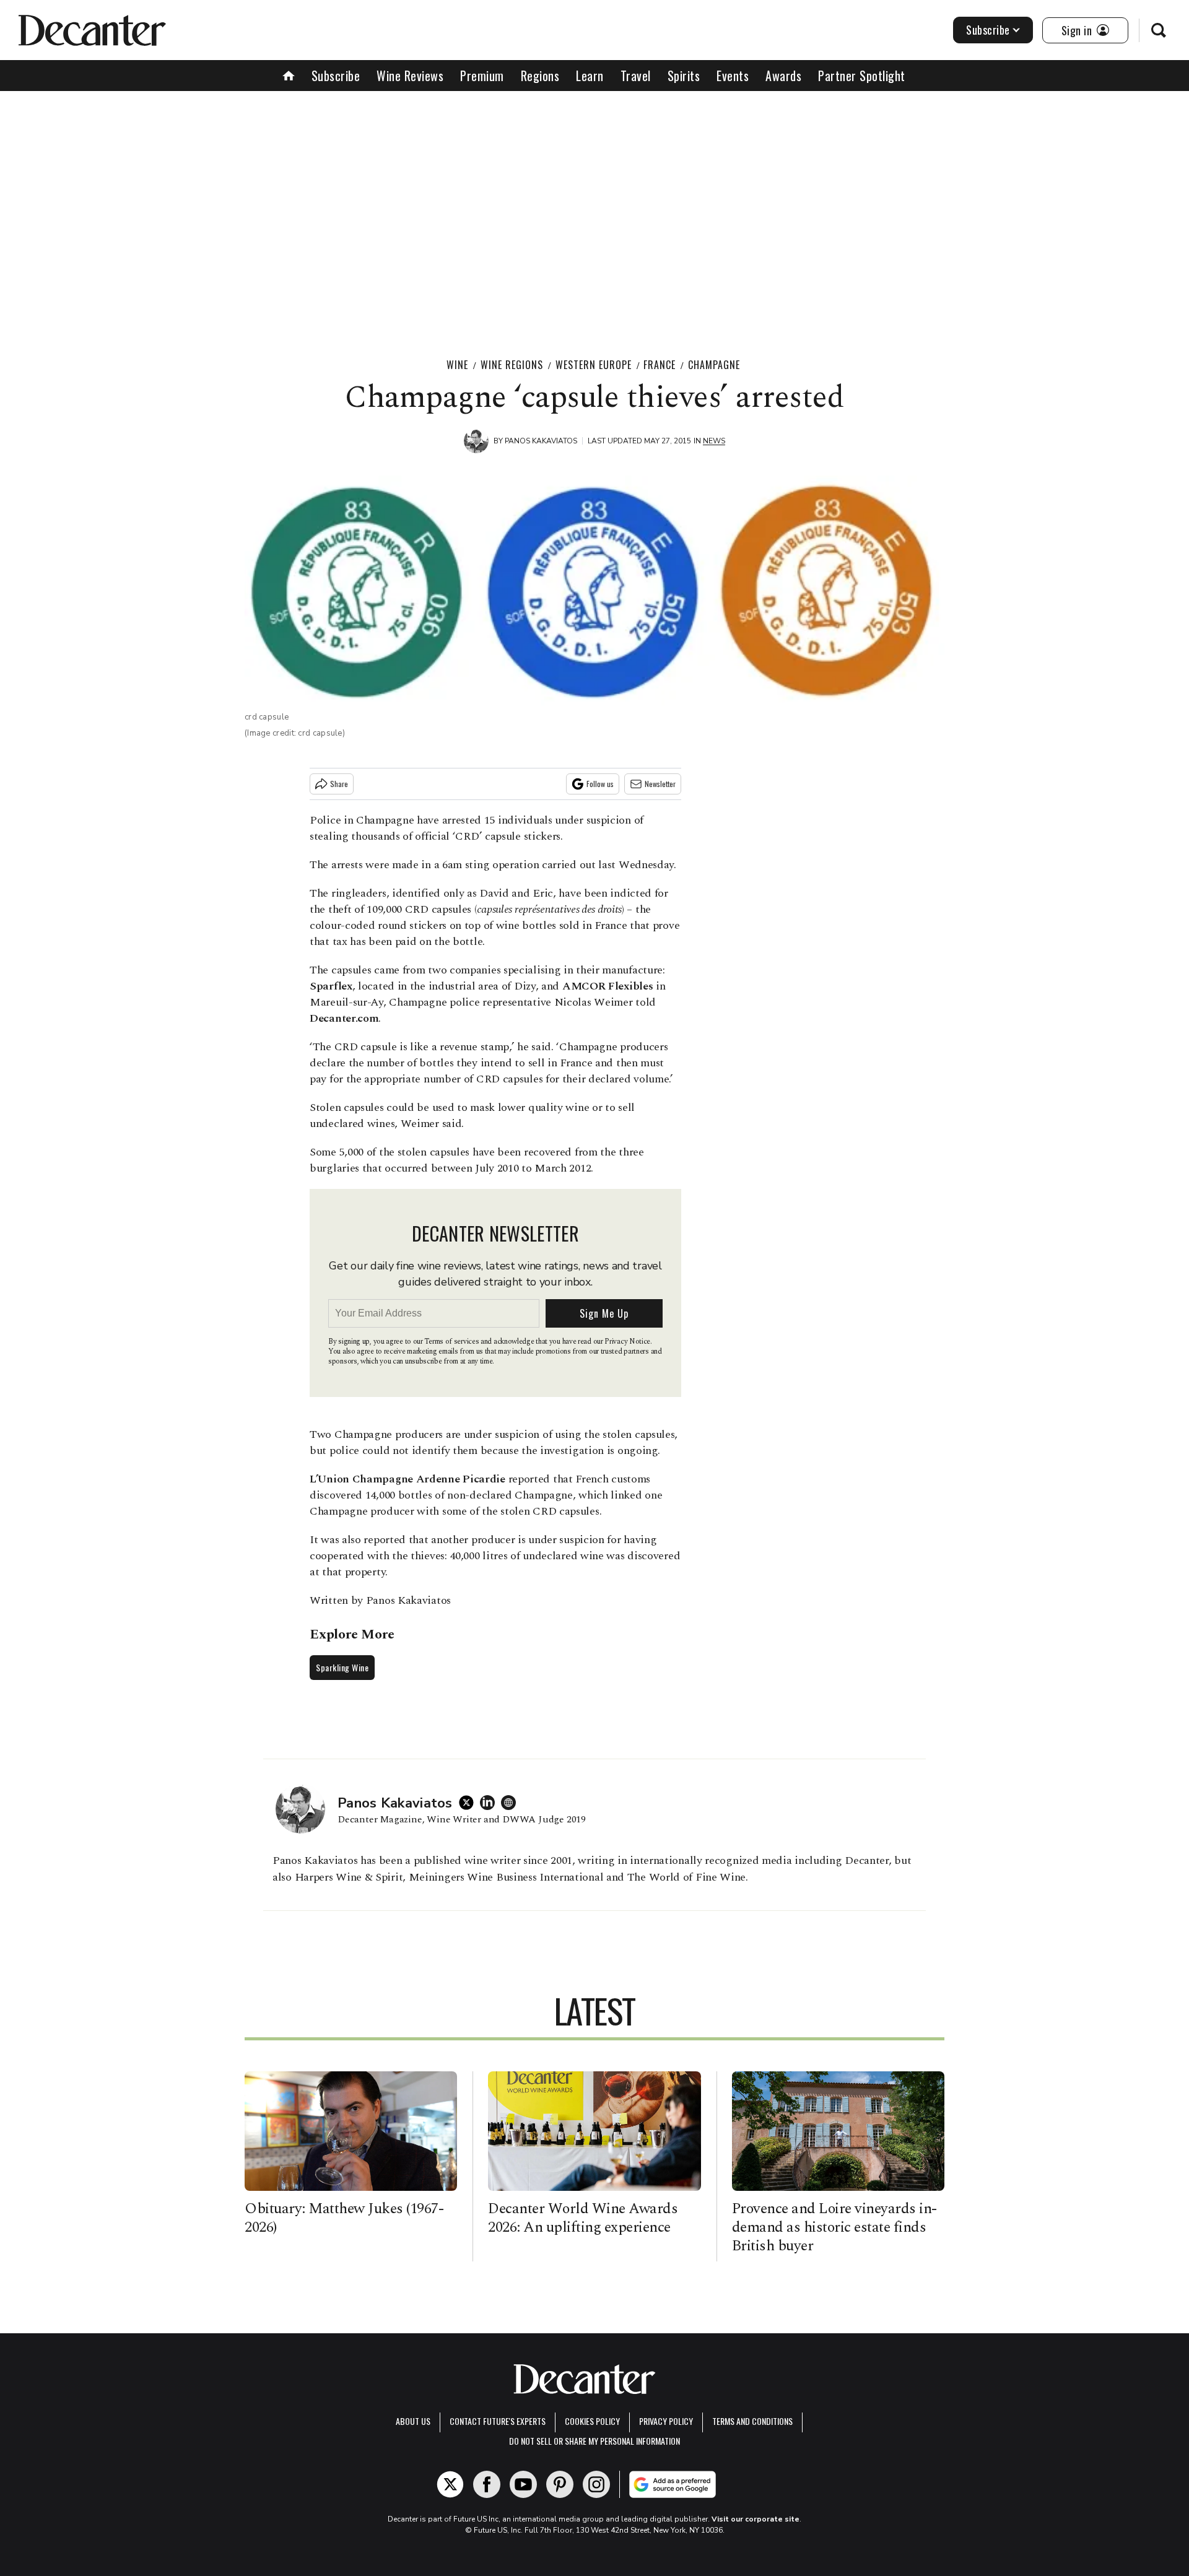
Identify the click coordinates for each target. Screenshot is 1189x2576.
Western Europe (594, 365)
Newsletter (660, 784)
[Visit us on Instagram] (596, 2484)
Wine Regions (512, 365)
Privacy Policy (666, 2421)
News (714, 441)
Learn (590, 76)
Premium (482, 76)
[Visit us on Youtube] (523, 2484)
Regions (540, 76)
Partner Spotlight (862, 76)
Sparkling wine (342, 1667)
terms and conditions (752, 2421)
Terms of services (452, 1342)
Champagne (714, 365)
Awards (783, 76)
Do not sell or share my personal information (594, 2441)
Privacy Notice (627, 1342)
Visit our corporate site (756, 2519)
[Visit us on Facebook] (487, 2484)
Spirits (684, 76)
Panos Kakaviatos (541, 441)
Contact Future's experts (498, 2421)
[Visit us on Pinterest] (560, 2484)
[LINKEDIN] (490, 1803)
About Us (413, 2421)
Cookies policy (592, 2421)
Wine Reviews (410, 76)
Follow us (600, 784)
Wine (457, 365)
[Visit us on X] (450, 2484)
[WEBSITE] (512, 1803)
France (660, 365)
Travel (636, 76)
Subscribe (988, 30)
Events (733, 76)
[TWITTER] (469, 1803)
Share (339, 784)
